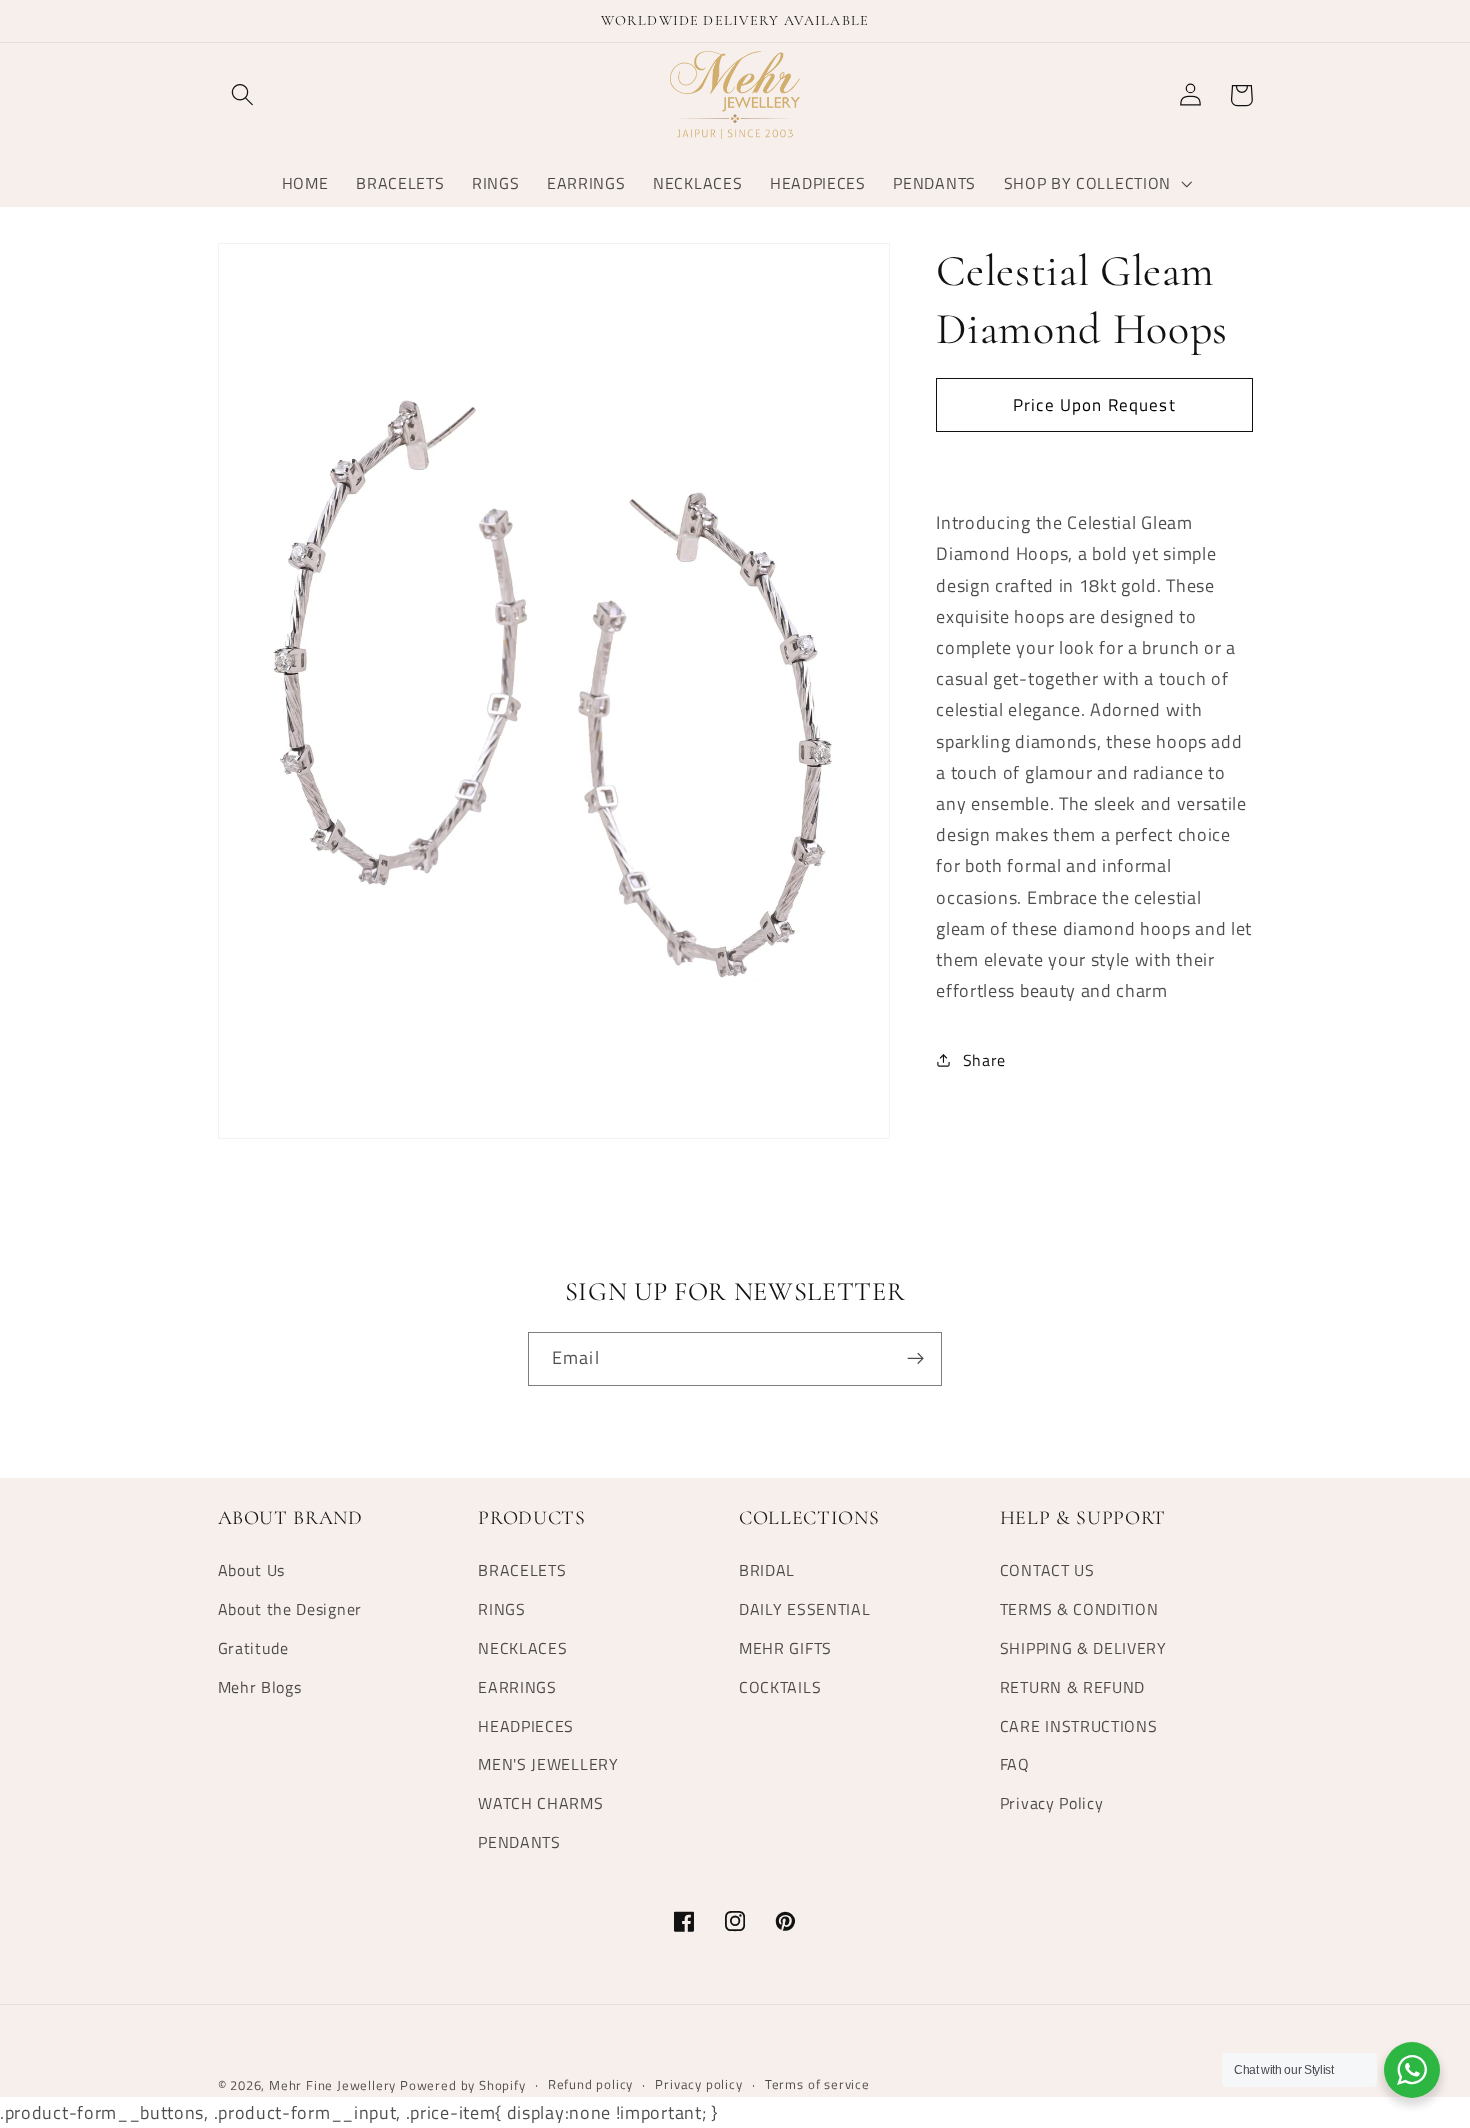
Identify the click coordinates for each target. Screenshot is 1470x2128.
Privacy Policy (1052, 1803)
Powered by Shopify (463, 2085)
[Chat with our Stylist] (1412, 2070)
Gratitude (253, 1648)
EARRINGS (517, 1687)
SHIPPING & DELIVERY (1083, 1648)
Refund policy (590, 2084)
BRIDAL (767, 1570)
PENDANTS (519, 1842)
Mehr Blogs (260, 1687)
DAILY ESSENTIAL (804, 1609)
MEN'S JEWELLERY (548, 1764)
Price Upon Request (1094, 403)
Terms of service (817, 2084)
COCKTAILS (780, 1687)
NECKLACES (522, 1648)
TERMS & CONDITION (1079, 1609)
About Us (252, 1570)
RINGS (501, 1609)
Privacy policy (698, 2084)
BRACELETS (522, 1570)
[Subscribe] (915, 1359)
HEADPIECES (526, 1726)
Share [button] (984, 1060)
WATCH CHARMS (540, 1803)
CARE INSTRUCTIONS (1079, 1726)
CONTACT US (1047, 1570)
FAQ (1015, 1764)
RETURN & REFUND (1072, 1687)
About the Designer (290, 1609)
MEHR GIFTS (785, 1648)
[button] (243, 95)
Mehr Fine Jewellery (332, 2085)
